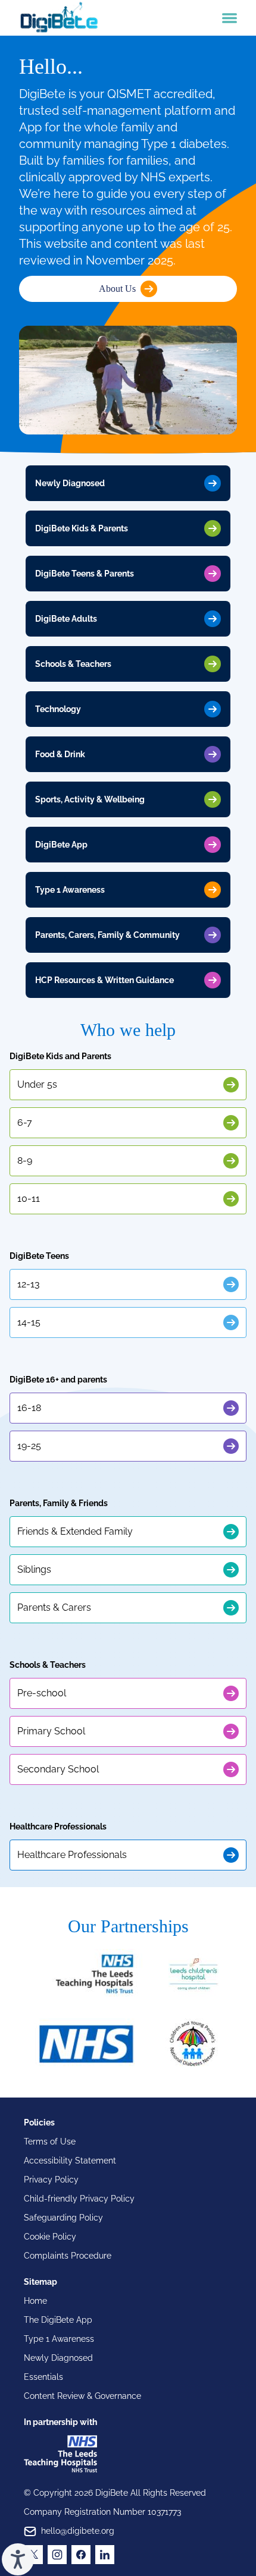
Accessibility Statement (70, 2161)
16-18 (29, 1408)
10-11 (29, 1199)
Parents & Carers (54, 1607)
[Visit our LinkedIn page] (105, 2555)
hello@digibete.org (78, 2531)
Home (35, 2301)
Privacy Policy (51, 2180)
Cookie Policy (50, 2237)
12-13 (29, 1284)
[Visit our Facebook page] (81, 2555)
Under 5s (37, 1084)
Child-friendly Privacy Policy (79, 2199)
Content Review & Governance (82, 2396)
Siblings (34, 1569)
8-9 (25, 1161)
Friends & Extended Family (75, 1531)
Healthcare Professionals (72, 1855)
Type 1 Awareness (59, 2339)
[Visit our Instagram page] (57, 2555)
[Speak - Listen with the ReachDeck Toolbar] (18, 2559)
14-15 (29, 1322)
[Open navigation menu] (230, 18)
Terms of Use (50, 2142)
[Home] (59, 18)
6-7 (25, 1122)
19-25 (29, 1446)
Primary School (51, 1731)
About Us (117, 289)
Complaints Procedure (68, 2256)
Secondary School (58, 1769)
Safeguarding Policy (63, 2218)
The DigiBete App (58, 2320)
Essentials (43, 2377)
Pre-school (42, 1693)
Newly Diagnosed (58, 2358)
